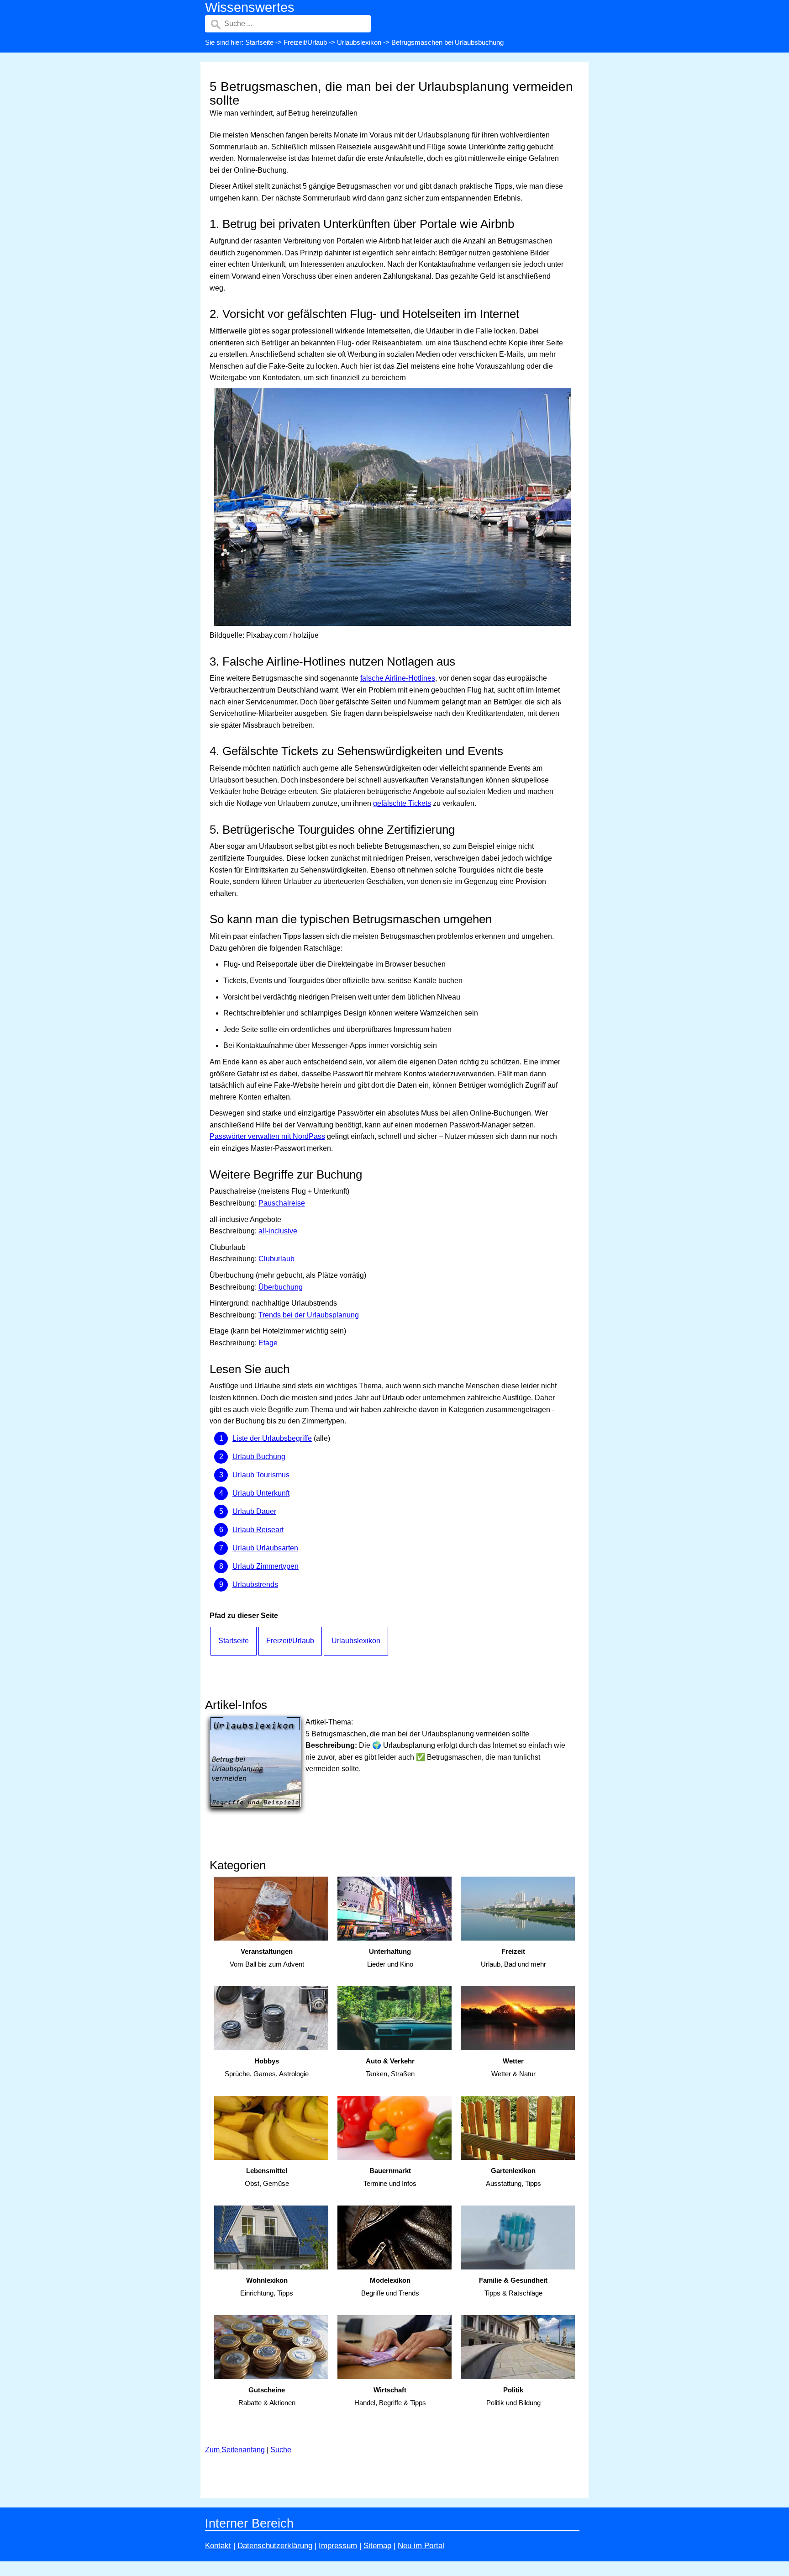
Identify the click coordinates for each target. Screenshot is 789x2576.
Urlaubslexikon (359, 42)
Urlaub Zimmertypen (266, 1566)
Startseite (259, 42)
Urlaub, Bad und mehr (513, 1958)
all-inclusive (278, 1231)
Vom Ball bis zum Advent (267, 1958)
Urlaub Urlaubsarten (265, 1548)
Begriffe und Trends (390, 2287)
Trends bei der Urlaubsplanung (309, 1315)
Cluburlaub (276, 1259)
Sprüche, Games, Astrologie (267, 2068)
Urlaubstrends (255, 1584)
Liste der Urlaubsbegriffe (272, 1438)
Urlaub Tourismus (261, 1475)
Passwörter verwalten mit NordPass (267, 1136)
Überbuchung (281, 1287)
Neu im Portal (421, 2546)
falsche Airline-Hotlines (398, 678)
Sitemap (377, 2546)
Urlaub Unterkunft (261, 1493)
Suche (281, 2450)
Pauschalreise (282, 1203)
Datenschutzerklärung (275, 2546)
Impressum (338, 2546)
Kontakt (218, 2546)
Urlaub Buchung (259, 1457)
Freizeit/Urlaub (305, 42)
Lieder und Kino (390, 1958)
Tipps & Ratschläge (513, 2287)
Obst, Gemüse (267, 2177)
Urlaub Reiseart (258, 1530)
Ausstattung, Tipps (513, 2177)
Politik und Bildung (513, 2396)
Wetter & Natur (513, 2068)
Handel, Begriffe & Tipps (390, 2396)
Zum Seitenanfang (235, 2450)
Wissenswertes (250, 7)
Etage (268, 1343)
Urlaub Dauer (254, 1511)
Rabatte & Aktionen (267, 2396)
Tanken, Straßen (390, 2068)
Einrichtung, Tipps (267, 2287)
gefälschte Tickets (402, 803)
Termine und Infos (390, 2177)
